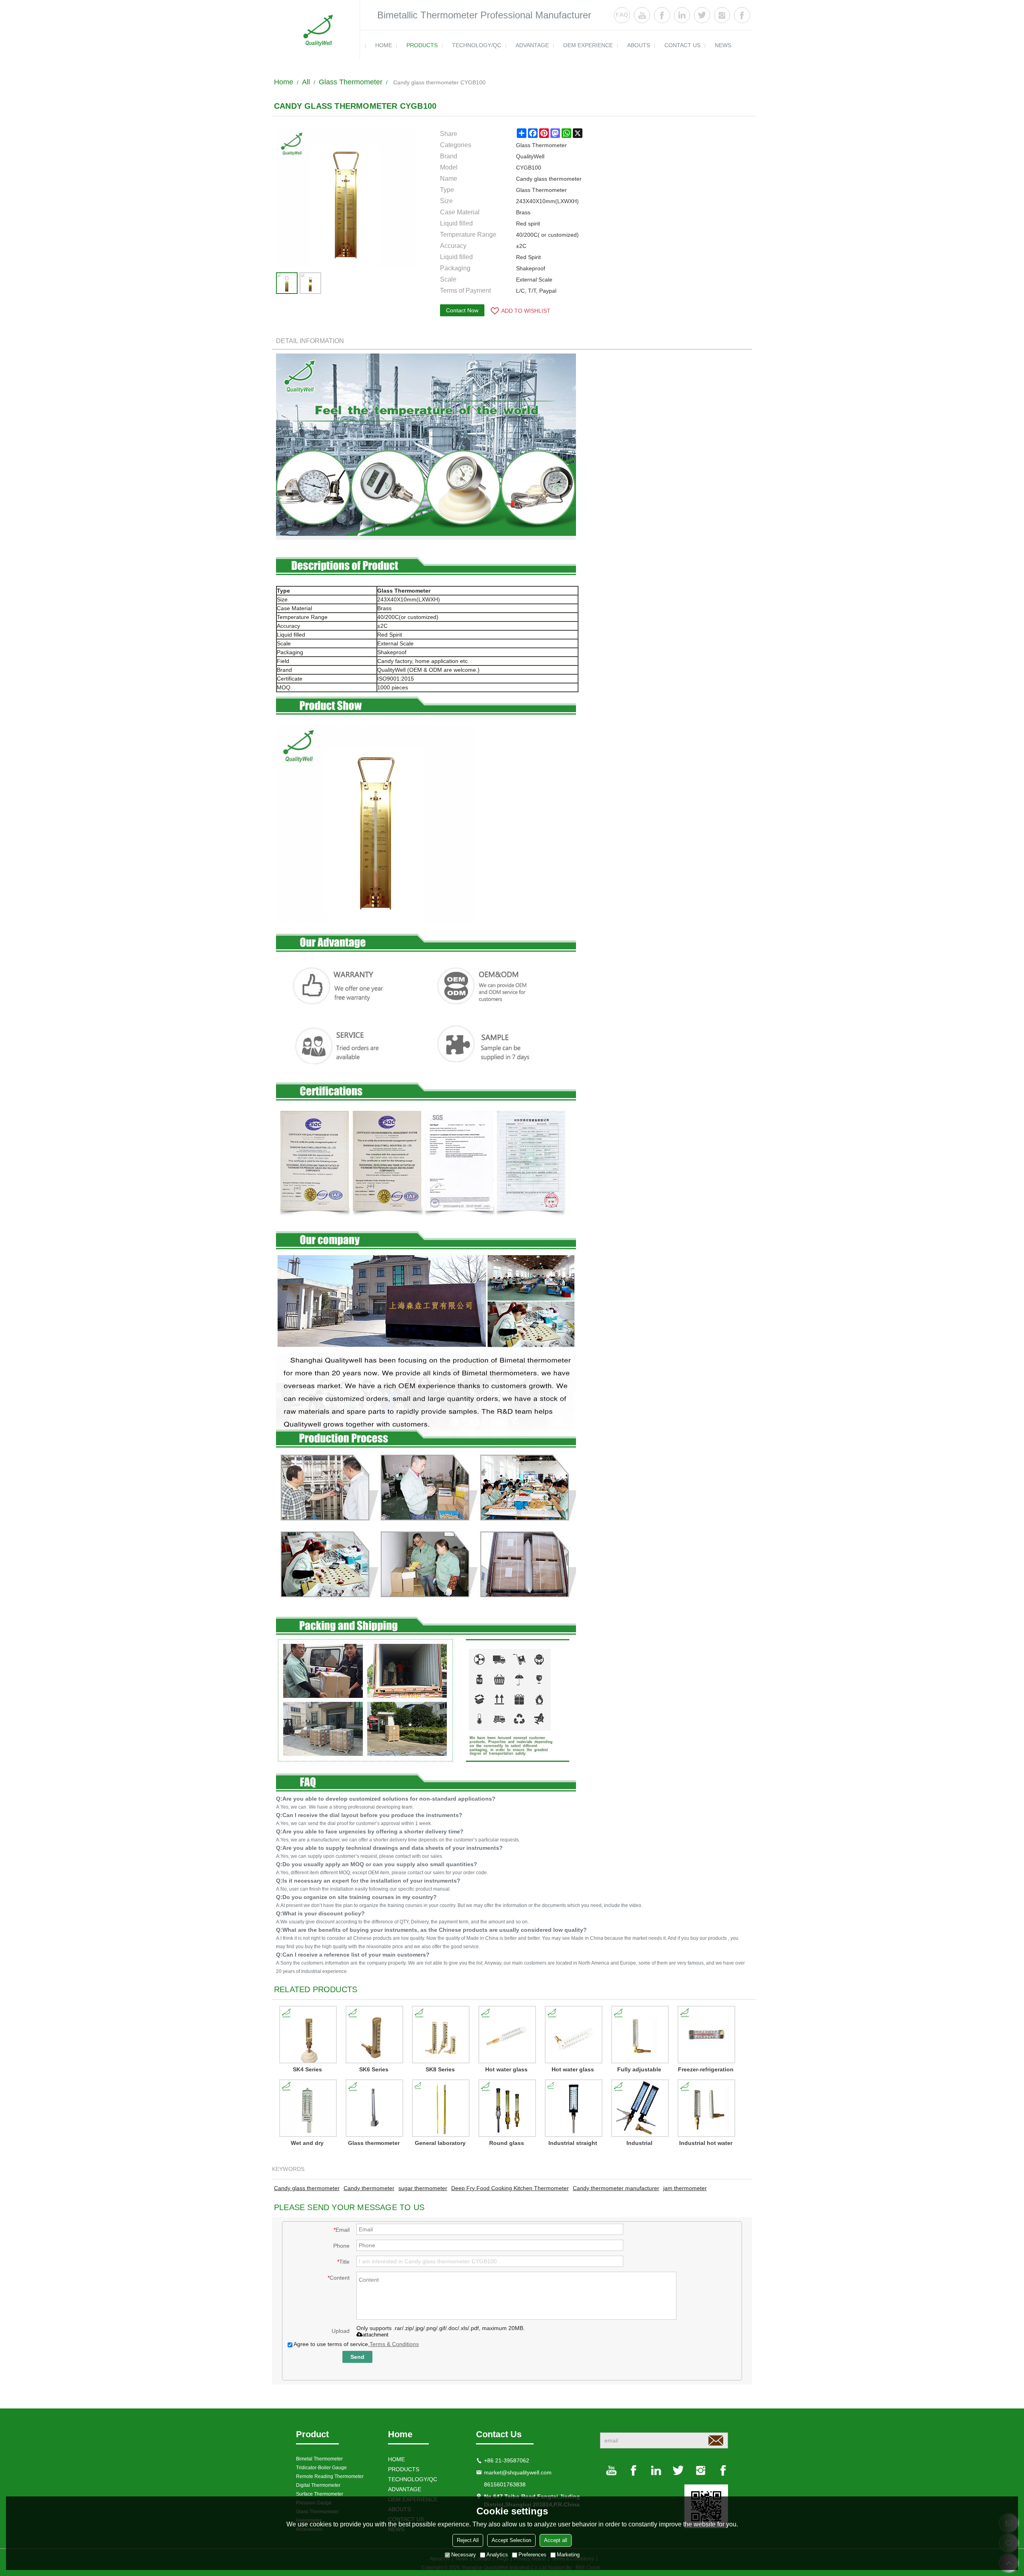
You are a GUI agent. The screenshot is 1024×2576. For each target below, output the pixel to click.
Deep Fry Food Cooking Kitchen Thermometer (510, 2188)
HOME (384, 45)
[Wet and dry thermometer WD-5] (307, 2108)
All (306, 82)
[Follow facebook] (662, 15)
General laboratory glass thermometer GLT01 (440, 2144)
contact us (682, 45)
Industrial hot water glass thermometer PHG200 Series (706, 2144)
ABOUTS (639, 45)
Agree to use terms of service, (356, 2344)
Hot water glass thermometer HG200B (573, 2071)
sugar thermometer (423, 2188)
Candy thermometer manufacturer (616, 2188)
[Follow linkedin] (682, 15)
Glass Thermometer (351, 82)
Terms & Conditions (394, 2344)
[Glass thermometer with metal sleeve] (374, 2108)
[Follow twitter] (702, 15)
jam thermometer (685, 2188)
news (723, 45)
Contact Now (462, 310)
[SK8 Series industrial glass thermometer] (440, 2035)
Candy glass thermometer (307, 2188)
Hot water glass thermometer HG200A (506, 2071)
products (422, 45)
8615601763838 (505, 2484)
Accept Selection (511, 2540)
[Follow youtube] (642, 15)
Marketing (568, 2555)
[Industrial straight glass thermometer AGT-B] (573, 2108)
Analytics (497, 2555)
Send (357, 2357)
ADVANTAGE (532, 45)
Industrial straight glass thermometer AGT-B (573, 2144)
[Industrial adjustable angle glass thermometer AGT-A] (639, 2108)
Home (284, 82)
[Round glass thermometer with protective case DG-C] (506, 2108)
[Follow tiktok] (742, 15)
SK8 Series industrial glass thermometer (440, 2071)
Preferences (532, 2555)
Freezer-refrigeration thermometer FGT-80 (706, 2071)
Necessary (464, 2555)
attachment (375, 2335)
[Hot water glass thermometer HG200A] (506, 2035)
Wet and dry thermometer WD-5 (307, 2144)
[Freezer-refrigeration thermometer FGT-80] (706, 2035)
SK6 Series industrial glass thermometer (374, 2071)
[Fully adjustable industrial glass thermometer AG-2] (639, 2035)
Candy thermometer (369, 2188)
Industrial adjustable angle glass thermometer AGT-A (639, 2144)
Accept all (556, 2540)
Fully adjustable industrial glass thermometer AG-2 (639, 2071)
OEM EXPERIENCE (588, 45)
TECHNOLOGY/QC (477, 45)
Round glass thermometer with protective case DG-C (507, 2144)
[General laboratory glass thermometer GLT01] (440, 2108)
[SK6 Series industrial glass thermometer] (374, 2035)
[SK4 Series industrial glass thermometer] (307, 2035)
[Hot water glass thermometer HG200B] (573, 2035)
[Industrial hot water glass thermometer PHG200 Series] (706, 2108)
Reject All (468, 2540)
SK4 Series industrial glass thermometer (307, 2071)
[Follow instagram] (722, 15)
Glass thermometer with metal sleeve (374, 2144)
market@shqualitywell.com (518, 2472)
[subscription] (716, 2440)
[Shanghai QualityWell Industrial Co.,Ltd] (316, 30)
